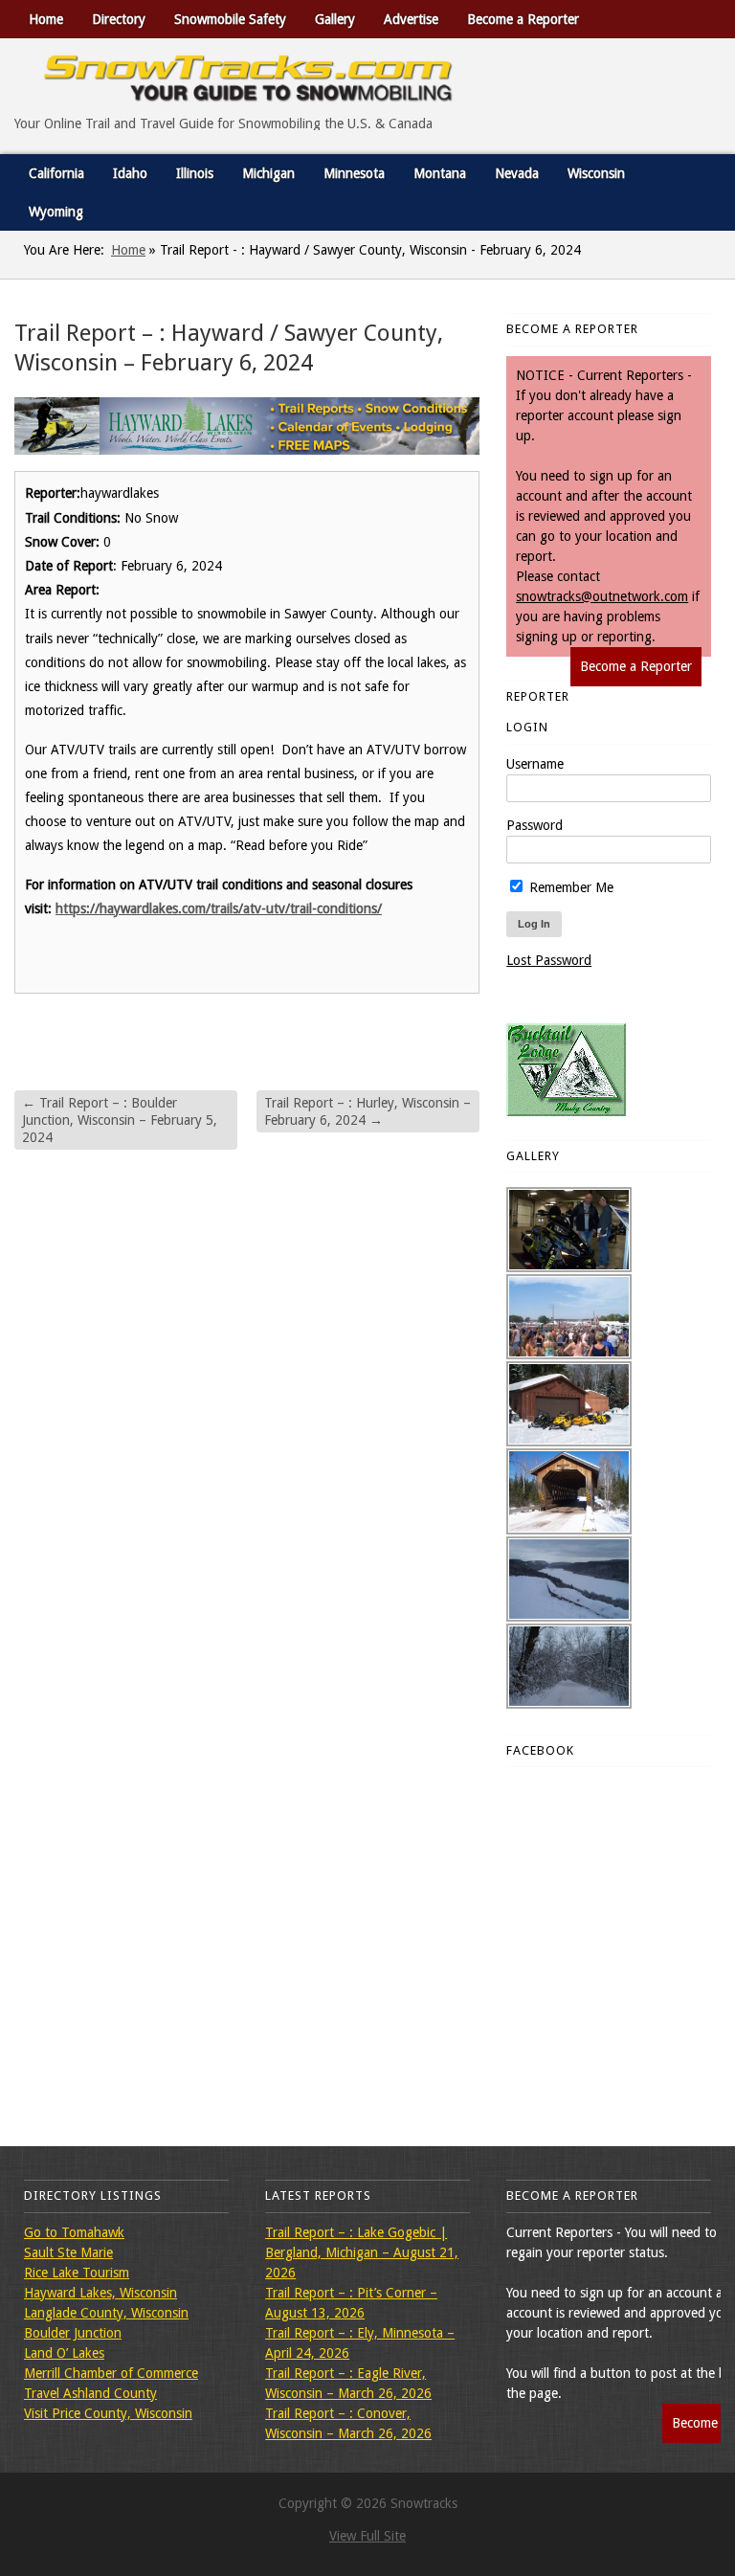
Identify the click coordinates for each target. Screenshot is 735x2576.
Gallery (335, 19)
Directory (119, 19)
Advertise (411, 19)
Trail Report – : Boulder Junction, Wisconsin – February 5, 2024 (120, 1120)
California (56, 173)
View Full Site (367, 2536)
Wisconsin (596, 173)
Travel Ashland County (90, 2393)
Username (535, 764)
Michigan (268, 173)
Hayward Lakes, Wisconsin (100, 2293)
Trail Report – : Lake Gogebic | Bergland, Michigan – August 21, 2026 (362, 2252)
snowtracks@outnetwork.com (602, 596)
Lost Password (549, 960)
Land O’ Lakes (64, 2353)
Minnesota (354, 173)
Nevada (517, 173)
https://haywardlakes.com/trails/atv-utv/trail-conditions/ (219, 908)
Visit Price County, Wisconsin (108, 2413)
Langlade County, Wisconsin (106, 2313)
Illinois (195, 173)
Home (46, 19)
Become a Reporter (523, 19)
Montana (440, 173)
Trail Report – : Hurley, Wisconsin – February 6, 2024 (367, 1111)
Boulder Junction (73, 2333)
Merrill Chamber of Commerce (111, 2373)
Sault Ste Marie (68, 2252)
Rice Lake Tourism (77, 2273)
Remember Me (569, 887)
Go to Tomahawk (74, 2232)
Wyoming (56, 212)
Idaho (130, 173)
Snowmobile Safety (230, 19)
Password (535, 825)
